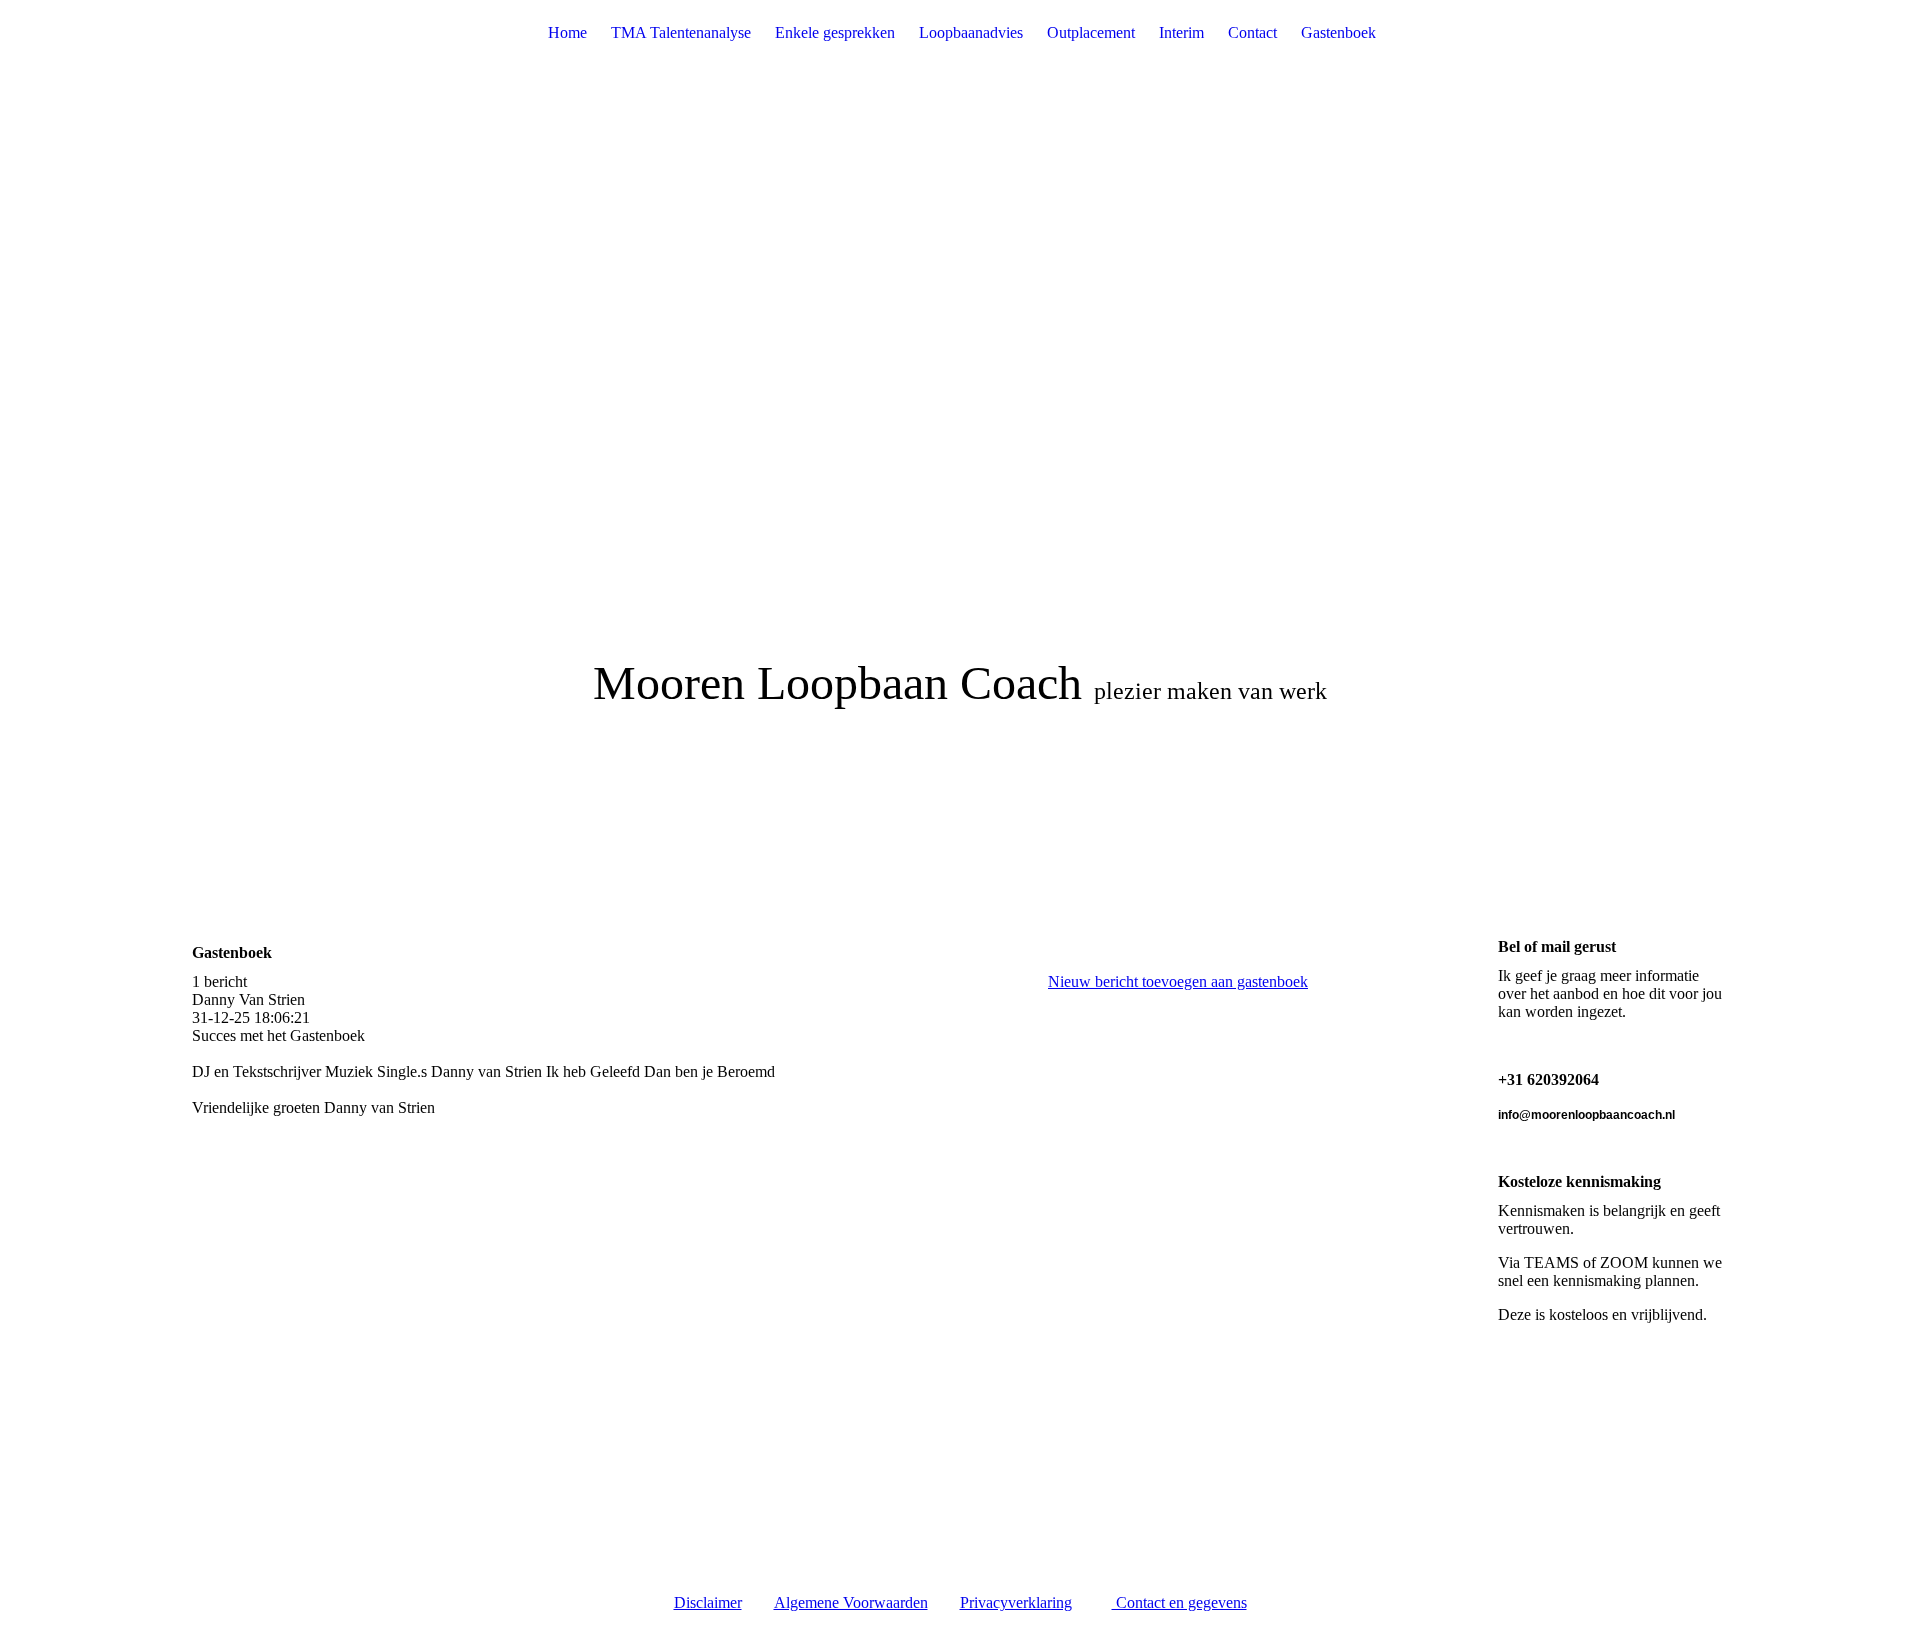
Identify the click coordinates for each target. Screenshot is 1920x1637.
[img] (960, 400)
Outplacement (1091, 32)
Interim (1181, 32)
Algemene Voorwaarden (851, 1602)
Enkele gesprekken (835, 32)
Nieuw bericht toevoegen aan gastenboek (1178, 981)
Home (567, 32)
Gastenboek (1338, 32)
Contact (1252, 32)
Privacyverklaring (1016, 1602)
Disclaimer (708, 1602)
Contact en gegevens (1179, 1602)
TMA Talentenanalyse (681, 32)
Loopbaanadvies (971, 32)
